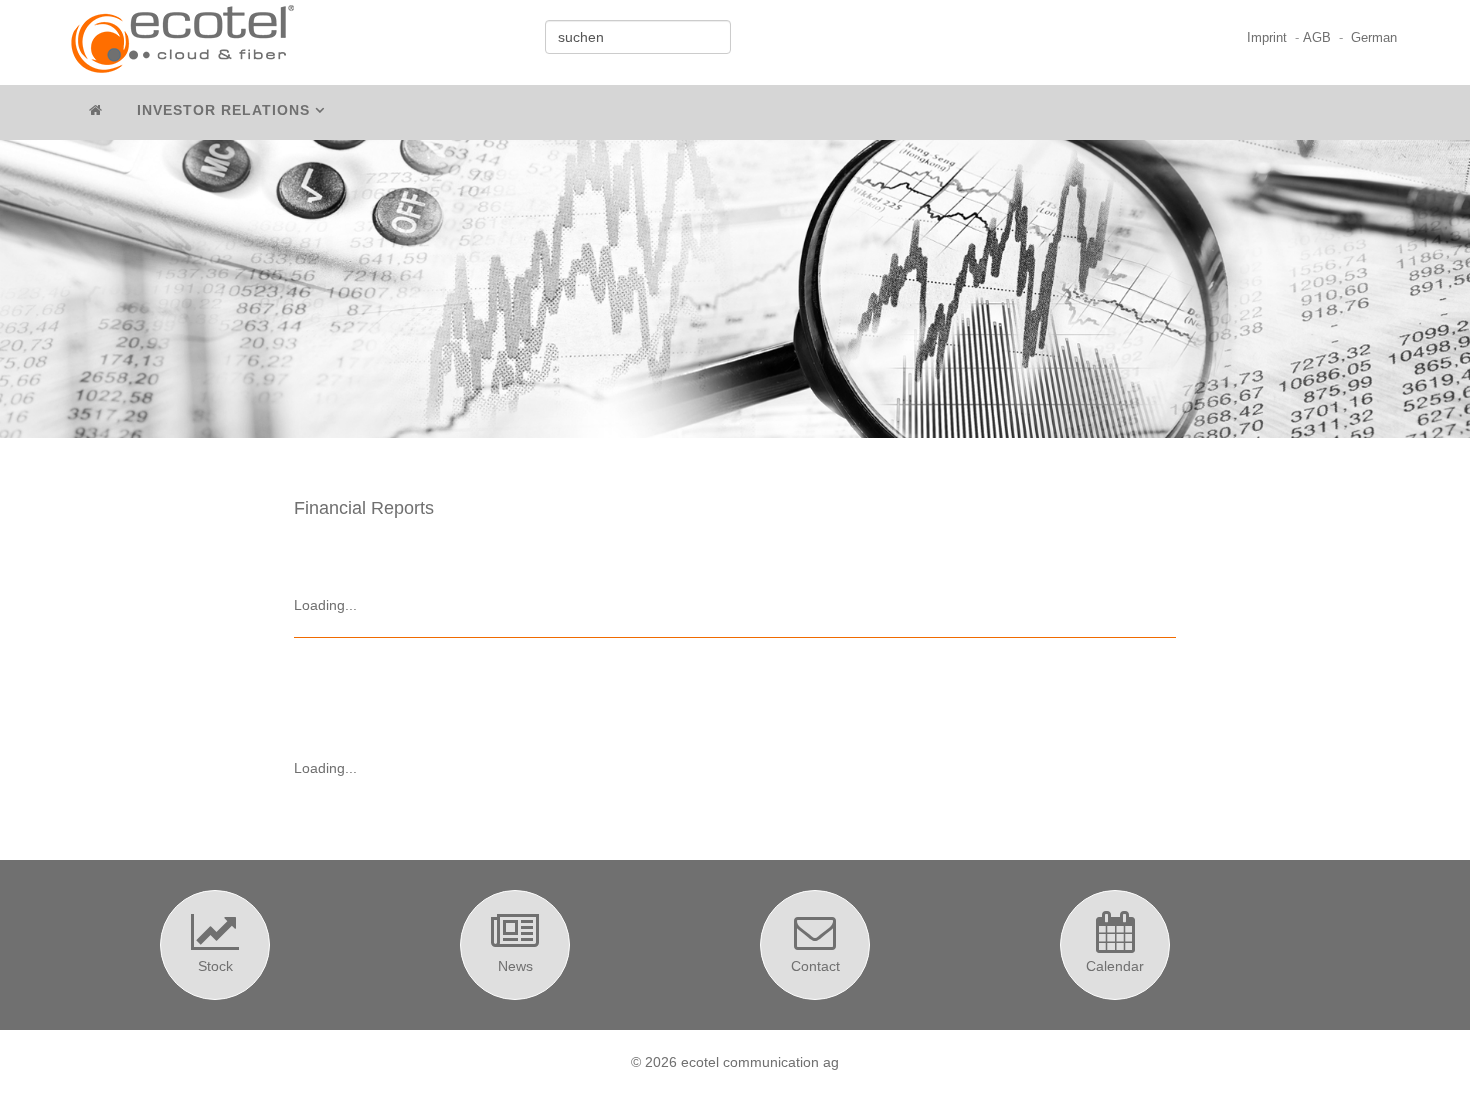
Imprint (1267, 38)
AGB (1317, 38)
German (1374, 38)
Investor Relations (223, 110)
